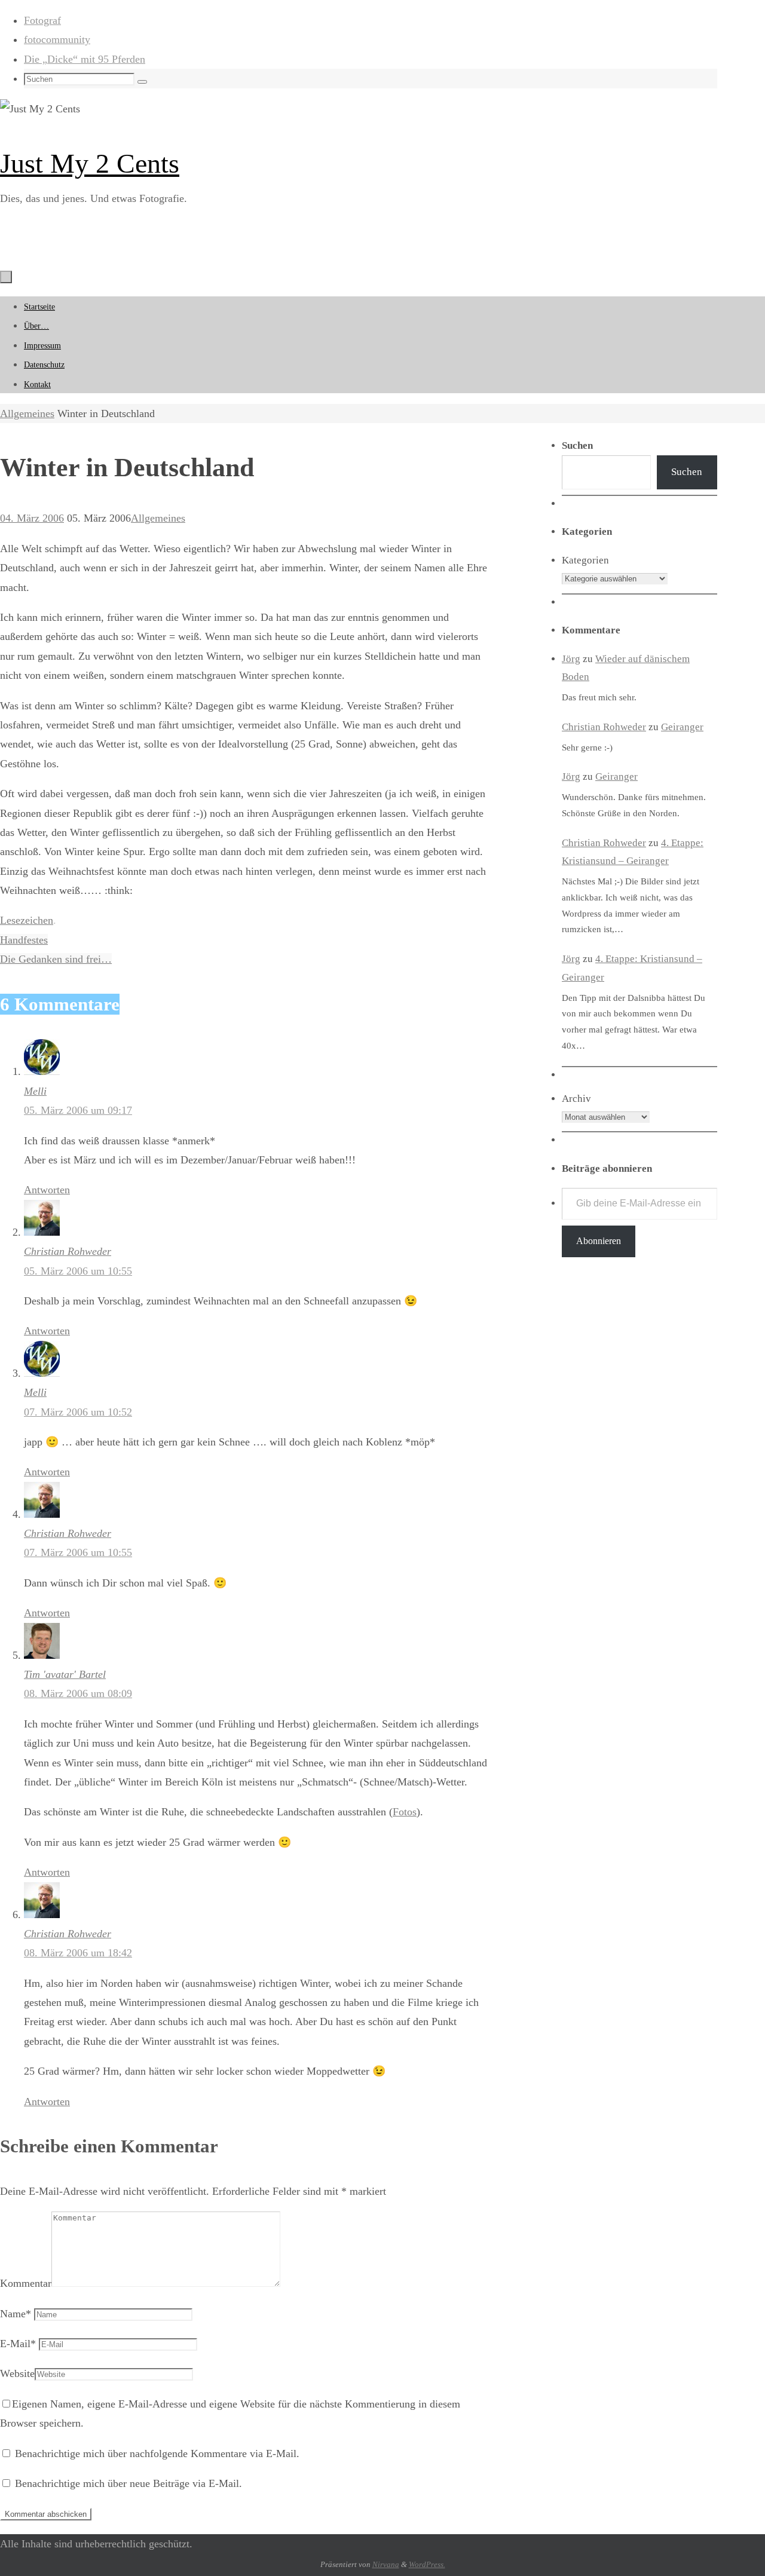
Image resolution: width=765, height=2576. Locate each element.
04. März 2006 (32, 518)
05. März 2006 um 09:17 (78, 1110)
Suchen (687, 472)
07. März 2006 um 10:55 (78, 1552)
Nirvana (386, 2564)
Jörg (571, 659)
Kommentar (26, 2283)
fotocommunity (57, 39)
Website (17, 2373)
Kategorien (585, 560)
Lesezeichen (27, 920)
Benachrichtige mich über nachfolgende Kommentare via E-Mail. (157, 2454)
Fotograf (42, 20)
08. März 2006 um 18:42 (78, 1953)
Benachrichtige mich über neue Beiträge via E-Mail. (128, 2483)
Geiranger (682, 727)
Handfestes (24, 940)
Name (16, 2314)
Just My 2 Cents (90, 163)
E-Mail (18, 2344)
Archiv (576, 1099)
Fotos (405, 1812)
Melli (35, 1091)
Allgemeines (27, 413)
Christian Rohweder (68, 1251)
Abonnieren (599, 1241)
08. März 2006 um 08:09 (78, 1693)
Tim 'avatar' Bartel (65, 1674)
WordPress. (427, 2564)
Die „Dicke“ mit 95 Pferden (85, 59)
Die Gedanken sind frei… (56, 959)
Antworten (47, 1190)
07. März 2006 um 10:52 (78, 1412)
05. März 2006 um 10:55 (78, 1271)
